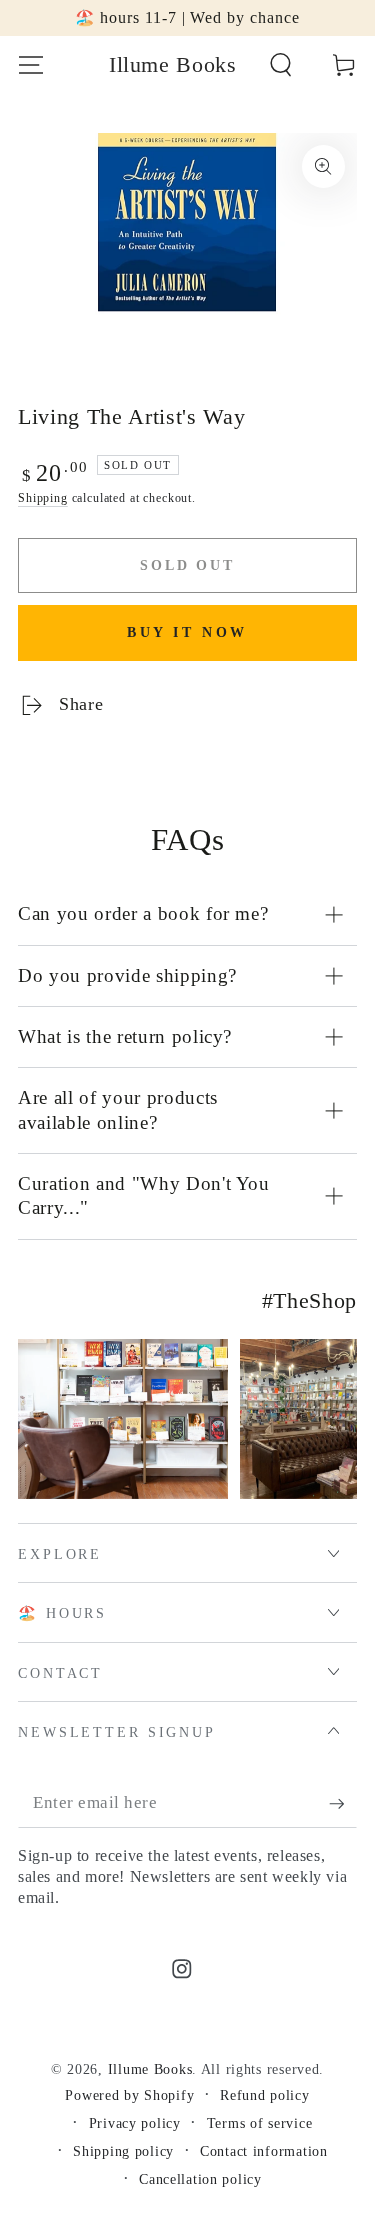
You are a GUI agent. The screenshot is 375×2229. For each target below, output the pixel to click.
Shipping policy (123, 2151)
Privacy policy (135, 2123)
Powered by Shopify (129, 2095)
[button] (281, 65)
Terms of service (260, 2123)
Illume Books (150, 2069)
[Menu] (31, 65)
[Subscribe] (343, 1804)
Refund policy (264, 2095)
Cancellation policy (200, 2179)
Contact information (264, 2151)
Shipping (43, 498)
